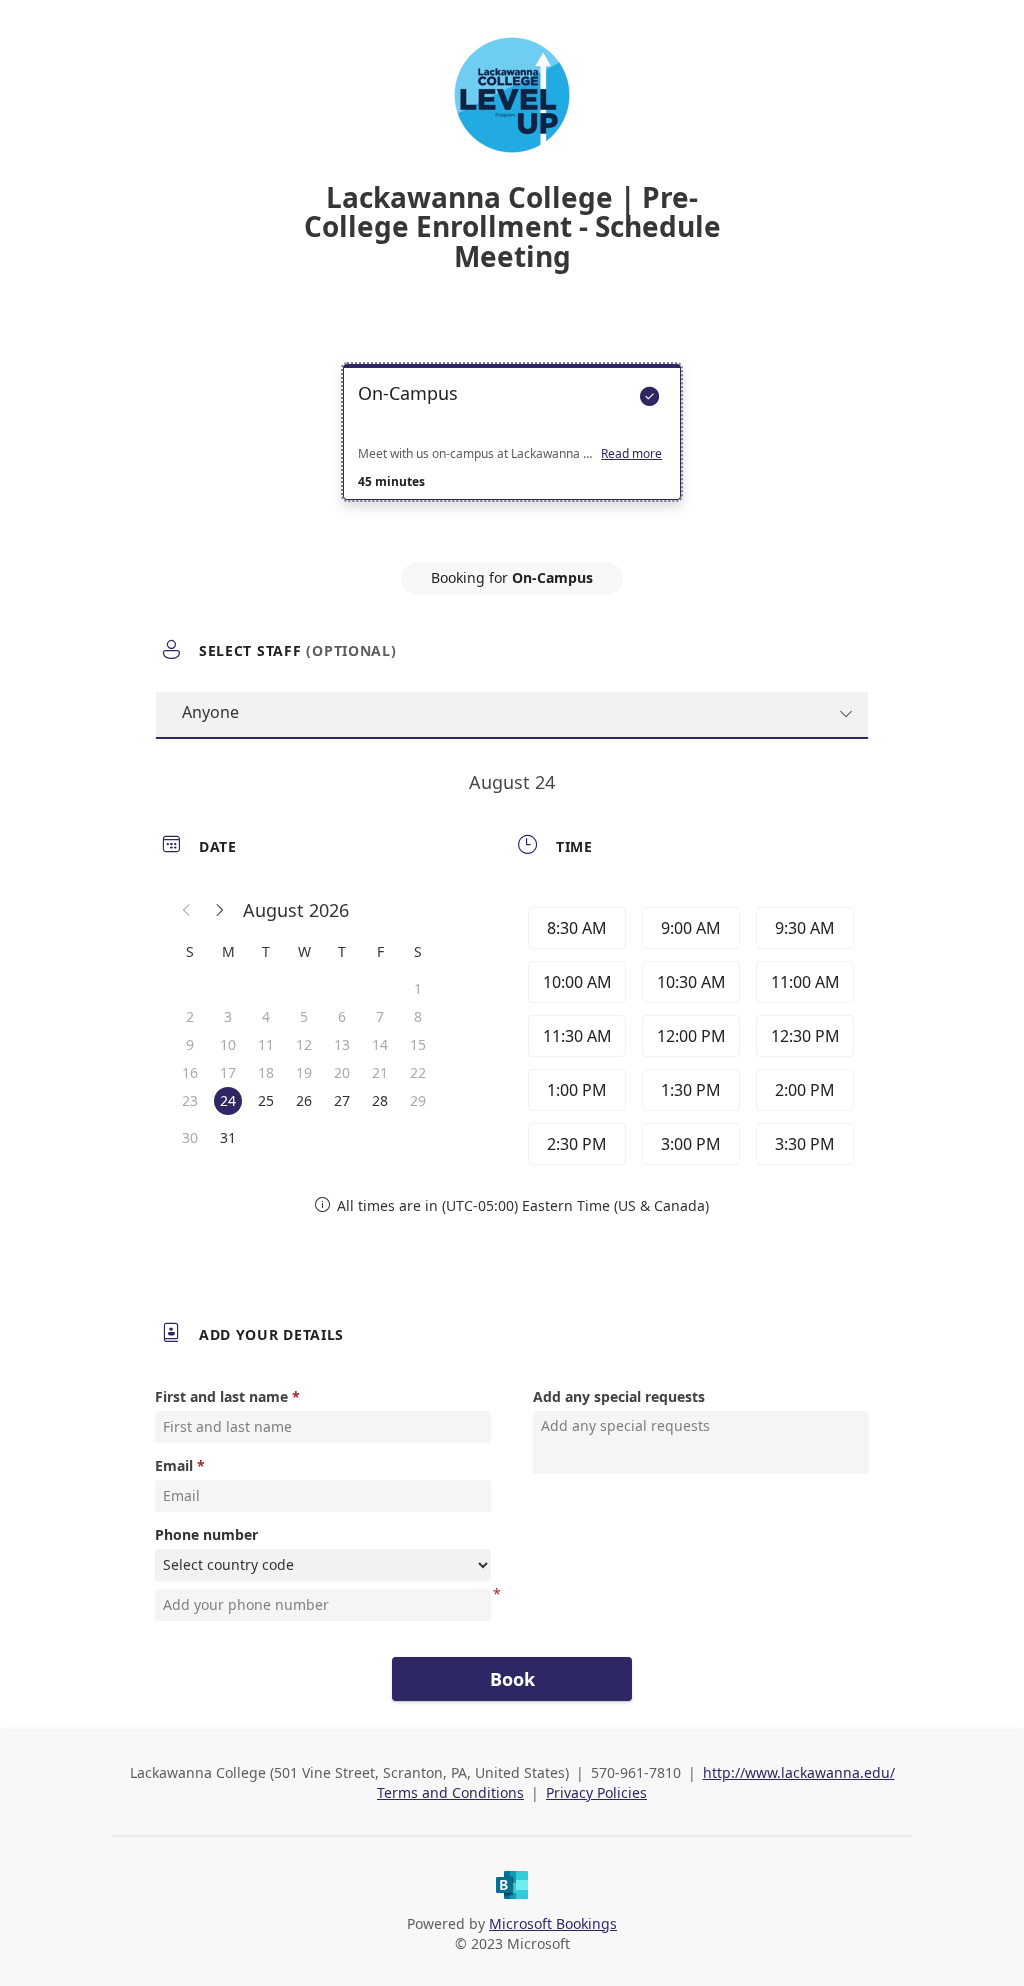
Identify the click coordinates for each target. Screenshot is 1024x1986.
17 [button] (228, 1072)
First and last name (221, 1396)
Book (512, 1679)
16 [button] (190, 1072)
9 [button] (190, 1044)
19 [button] (304, 1072)
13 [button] (342, 1044)
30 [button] (190, 1137)
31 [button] (228, 1137)
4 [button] (266, 1016)
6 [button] (342, 1016)
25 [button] (266, 1100)
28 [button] (380, 1100)
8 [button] (418, 1016)
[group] (689, 1036)
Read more (631, 454)
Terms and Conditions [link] (450, 1792)
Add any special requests (619, 1396)
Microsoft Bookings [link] (553, 1923)
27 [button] (342, 1100)
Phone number (206, 1534)
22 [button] (418, 1072)
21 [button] (380, 1072)
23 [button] (190, 1100)
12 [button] (304, 1044)
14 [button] (380, 1044)
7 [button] (380, 1016)
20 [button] (342, 1072)
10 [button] (228, 1044)
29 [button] (418, 1100)
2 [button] (190, 1016)
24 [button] (228, 1100)
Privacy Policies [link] (596, 1792)
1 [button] (418, 988)
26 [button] (304, 1100)
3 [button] (228, 1016)
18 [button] (266, 1072)
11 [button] (266, 1044)
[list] (512, 450)
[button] (187, 910)
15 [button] (418, 1044)
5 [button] (304, 1016)
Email (174, 1465)
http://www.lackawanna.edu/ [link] (799, 1772)
